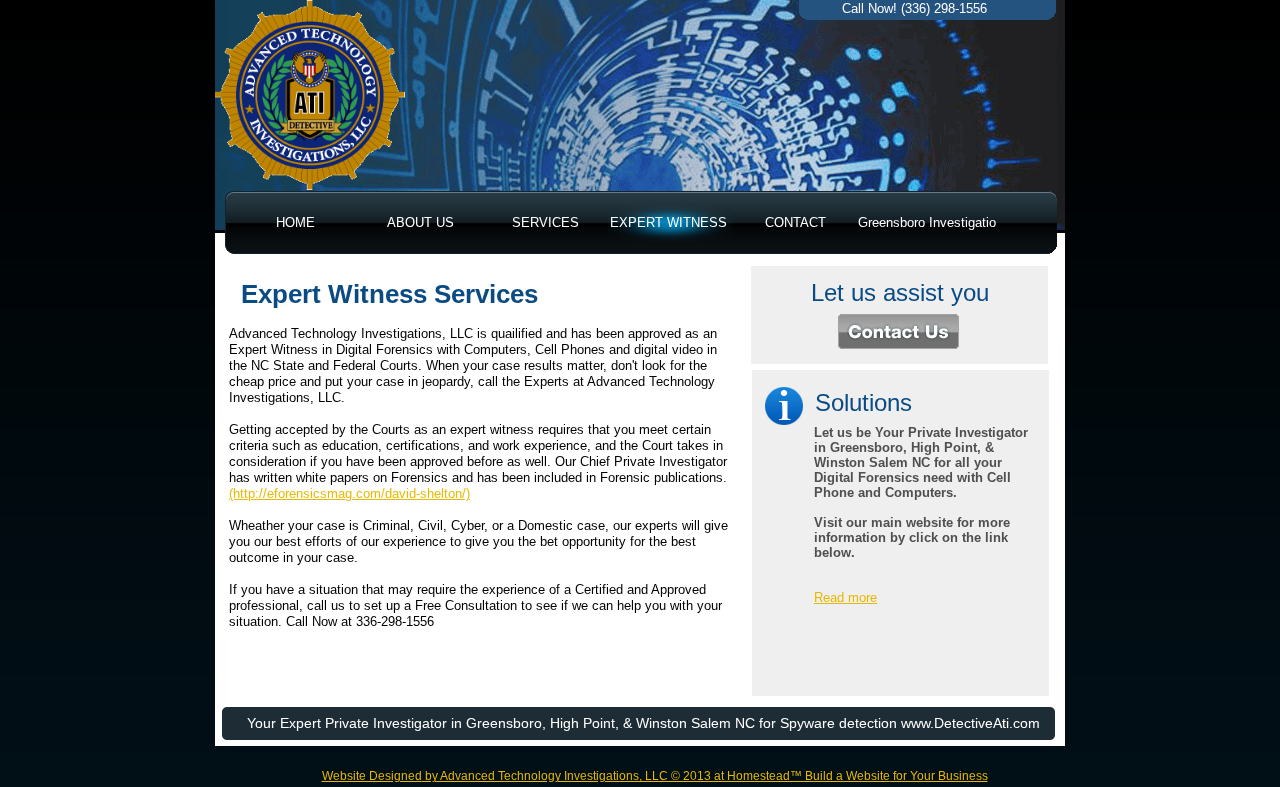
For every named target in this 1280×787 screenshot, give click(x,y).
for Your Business (939, 776)
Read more (845, 597)
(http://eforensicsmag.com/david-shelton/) (349, 493)
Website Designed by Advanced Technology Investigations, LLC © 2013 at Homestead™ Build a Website (606, 776)
